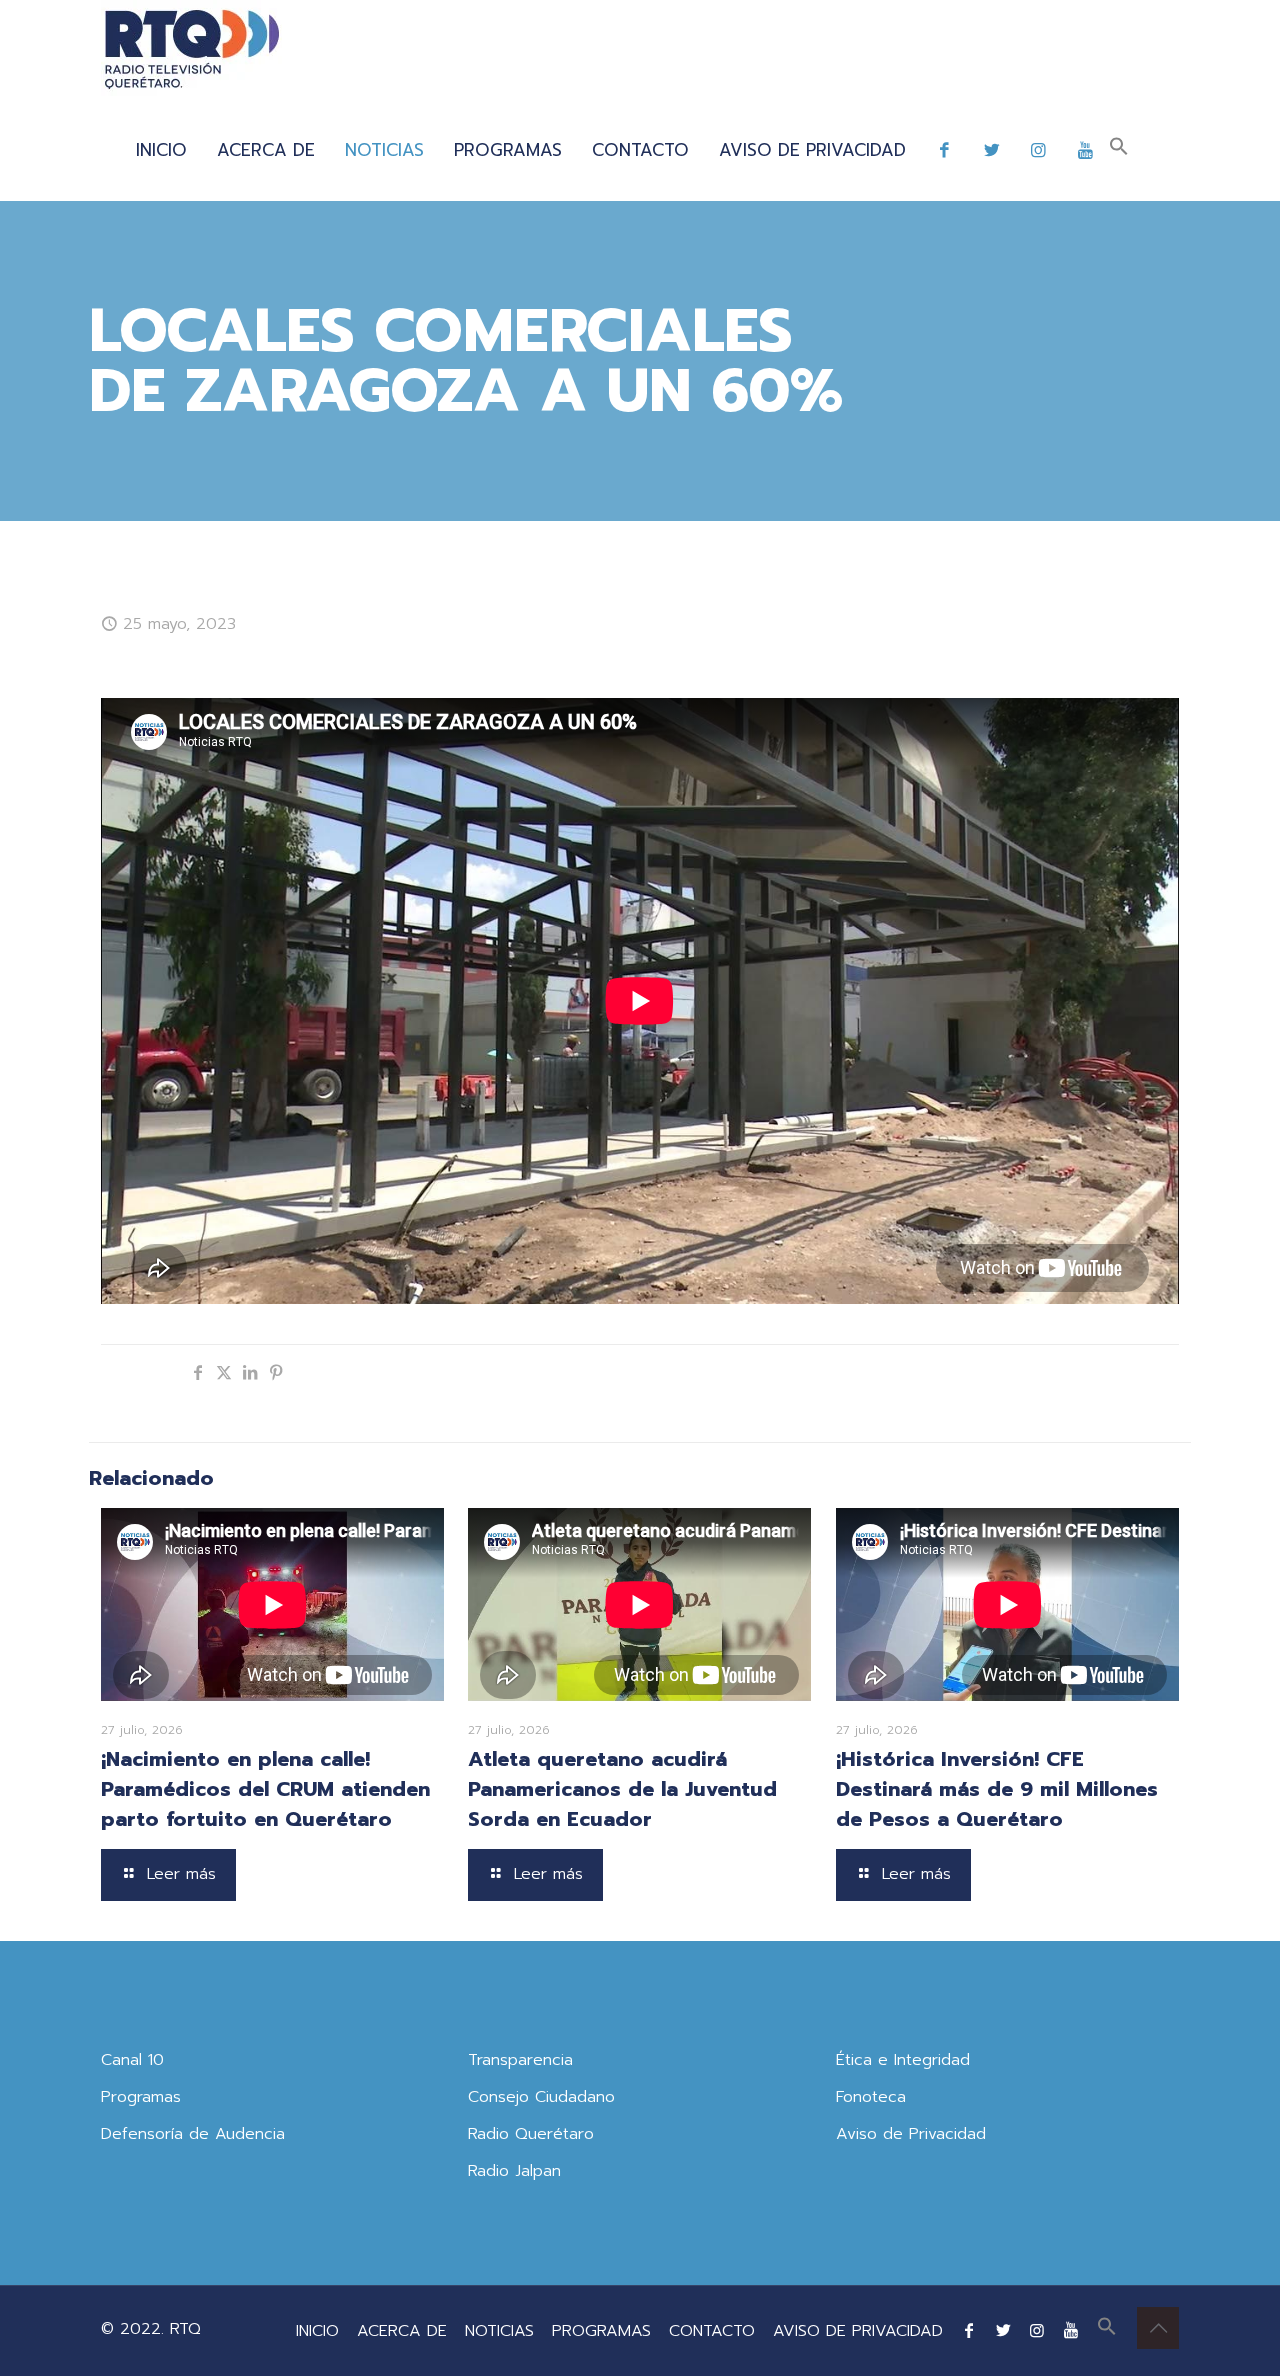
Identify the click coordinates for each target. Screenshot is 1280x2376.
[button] (1119, 150)
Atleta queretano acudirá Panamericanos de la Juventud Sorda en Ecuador (622, 1789)
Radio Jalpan (514, 2171)
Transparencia (520, 2060)
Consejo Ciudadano (541, 2097)
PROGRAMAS (601, 2331)
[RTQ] (191, 50)
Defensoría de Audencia (193, 2134)
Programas (141, 2097)
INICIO (317, 2331)
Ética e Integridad (903, 2060)
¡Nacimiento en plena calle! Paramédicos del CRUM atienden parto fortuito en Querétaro (265, 1789)
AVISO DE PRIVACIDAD (858, 2331)
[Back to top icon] (1158, 2328)
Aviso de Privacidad (911, 2134)
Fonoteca (871, 2097)
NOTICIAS (499, 2331)
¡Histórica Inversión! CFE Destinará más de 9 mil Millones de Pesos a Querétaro (997, 1789)
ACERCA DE (402, 2331)
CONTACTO (712, 2331)
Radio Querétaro (531, 2134)
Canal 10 (132, 2060)
